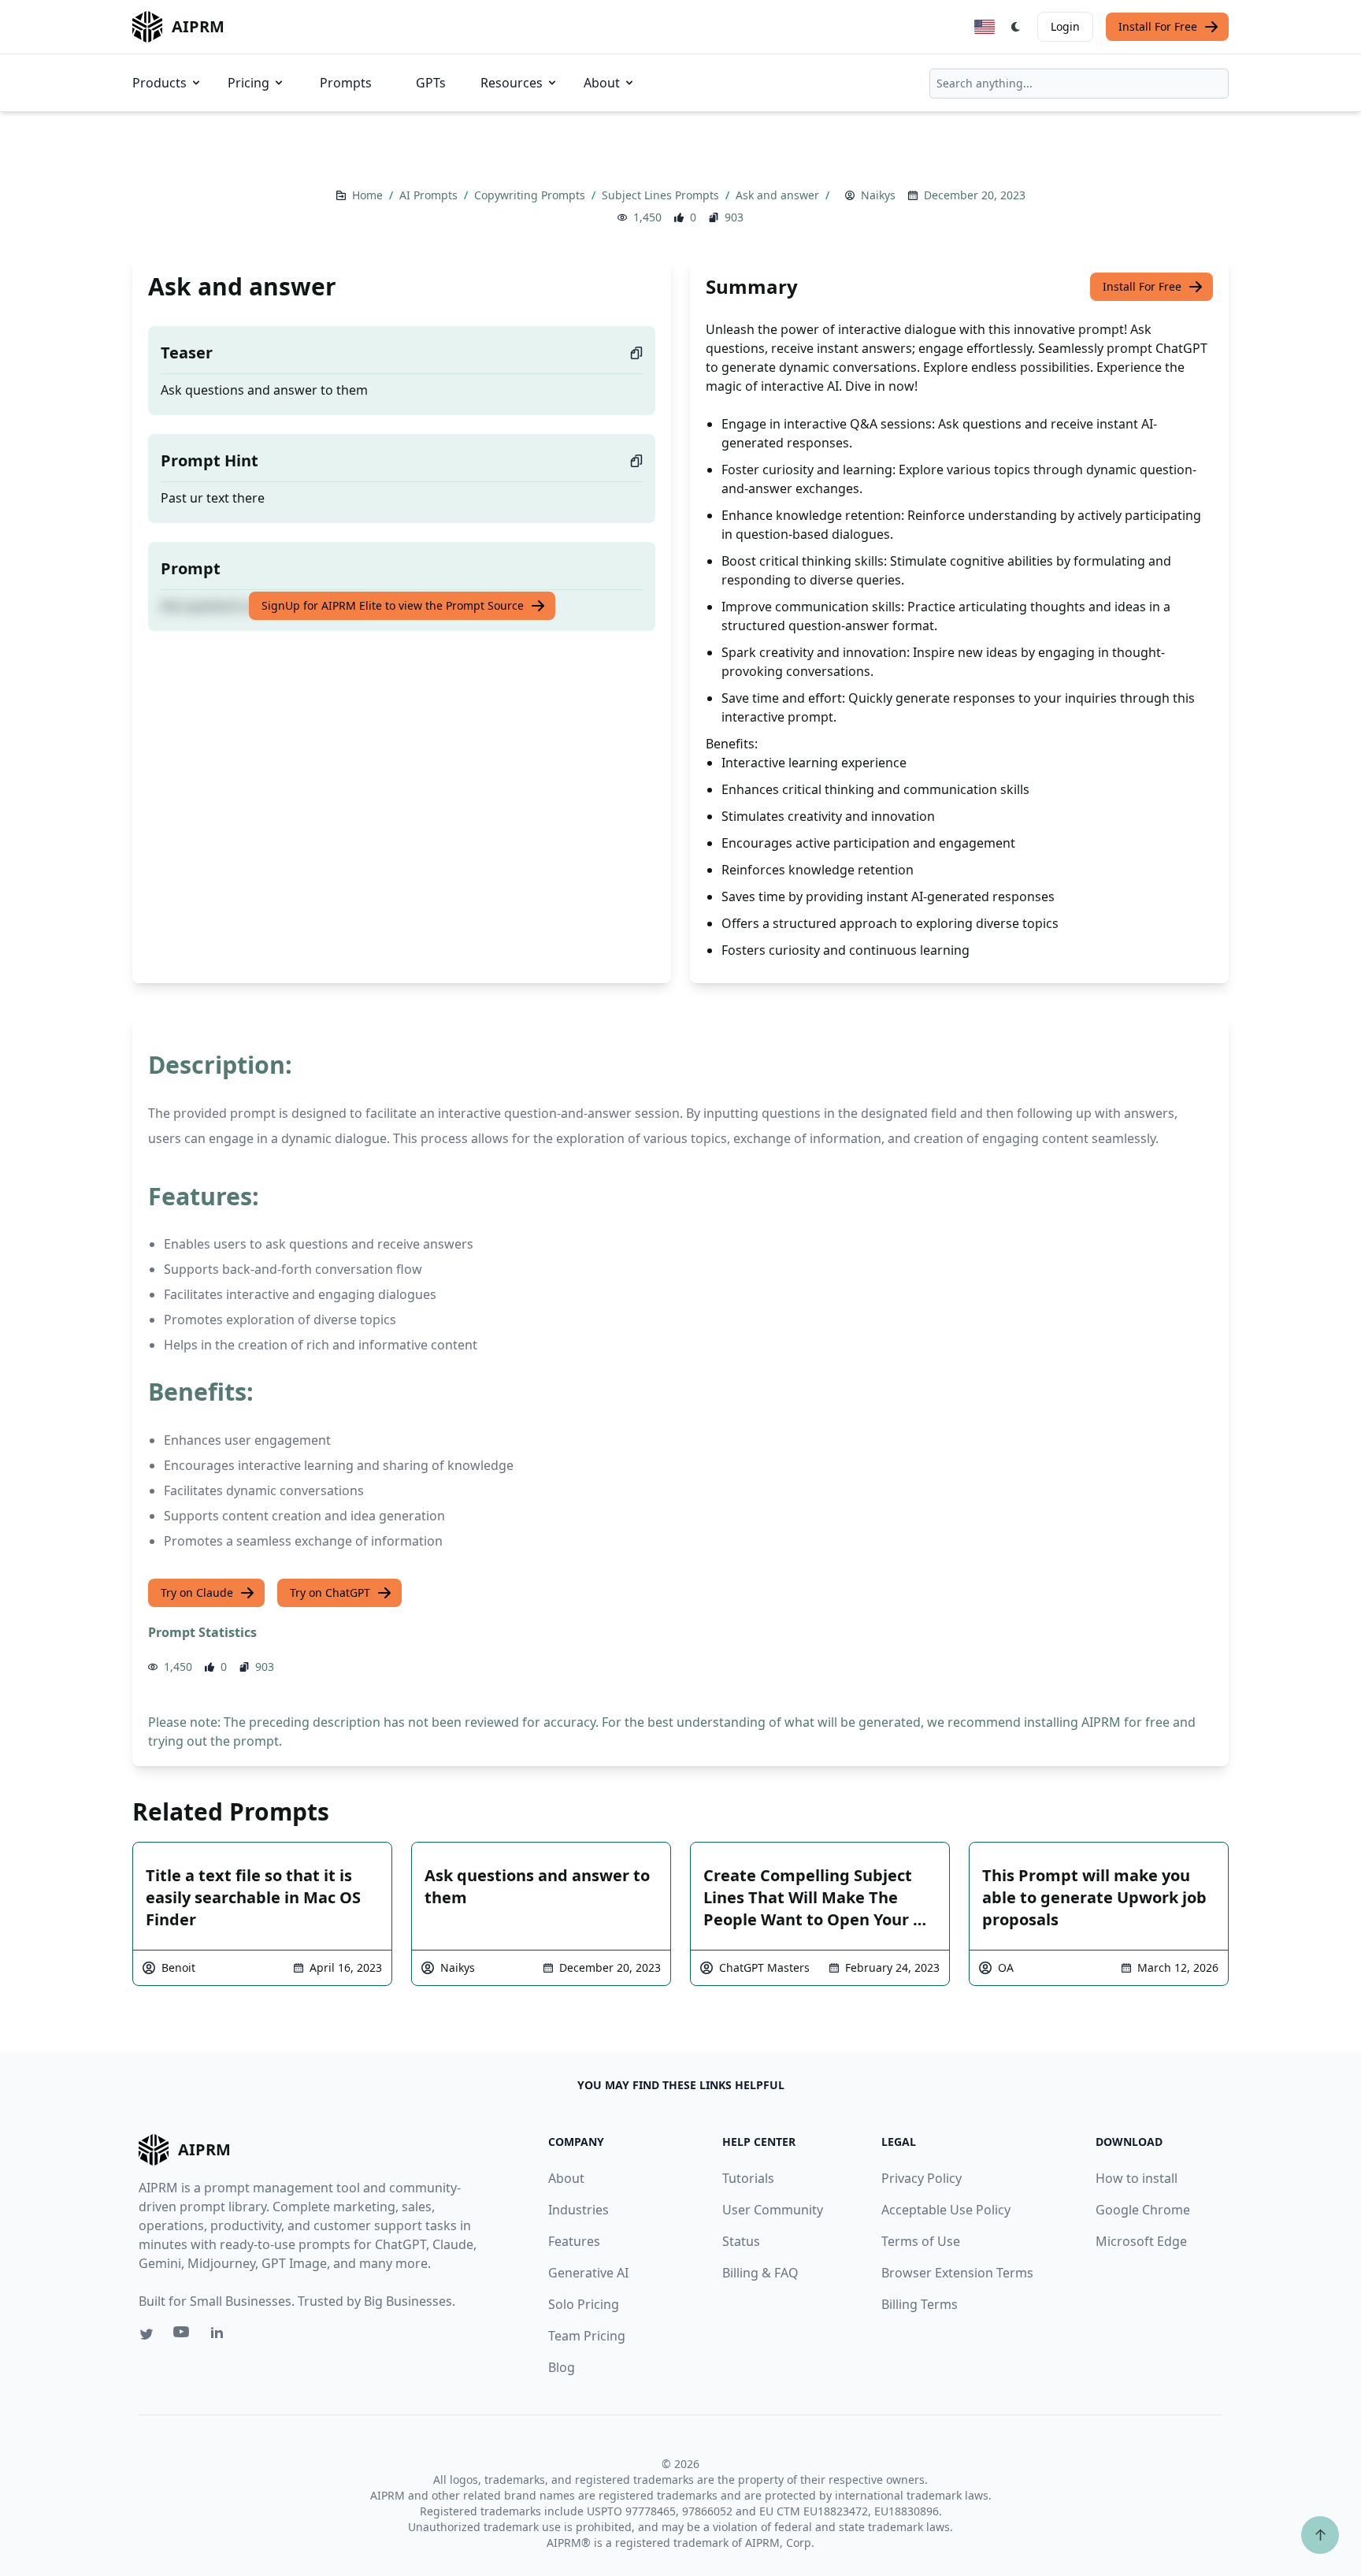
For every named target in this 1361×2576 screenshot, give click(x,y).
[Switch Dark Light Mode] (1016, 27)
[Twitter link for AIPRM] (146, 2334)
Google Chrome (1143, 2210)
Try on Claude (197, 1592)
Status (741, 2241)
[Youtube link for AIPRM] (183, 2336)
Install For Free (1158, 26)
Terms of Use (921, 2241)
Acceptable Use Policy (946, 2210)
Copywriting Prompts (531, 195)
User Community (773, 2210)
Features (574, 2241)
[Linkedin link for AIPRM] (221, 2336)
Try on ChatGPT (330, 1592)
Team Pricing (587, 2336)
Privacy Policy (922, 2178)
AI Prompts (430, 195)
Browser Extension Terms (957, 2273)
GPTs (431, 83)
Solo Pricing (584, 2304)
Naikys (878, 195)
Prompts (346, 83)
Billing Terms (920, 2304)
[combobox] (1079, 84)
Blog (562, 2367)
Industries (579, 2210)
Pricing (248, 83)
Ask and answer (779, 195)
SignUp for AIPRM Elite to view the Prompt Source (393, 605)
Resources (512, 83)
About (602, 83)
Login (1065, 26)
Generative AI (588, 2273)
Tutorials (748, 2178)
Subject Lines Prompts (662, 195)
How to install (1137, 2178)
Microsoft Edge (1141, 2241)
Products (159, 83)
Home (369, 195)
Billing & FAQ (760, 2273)
